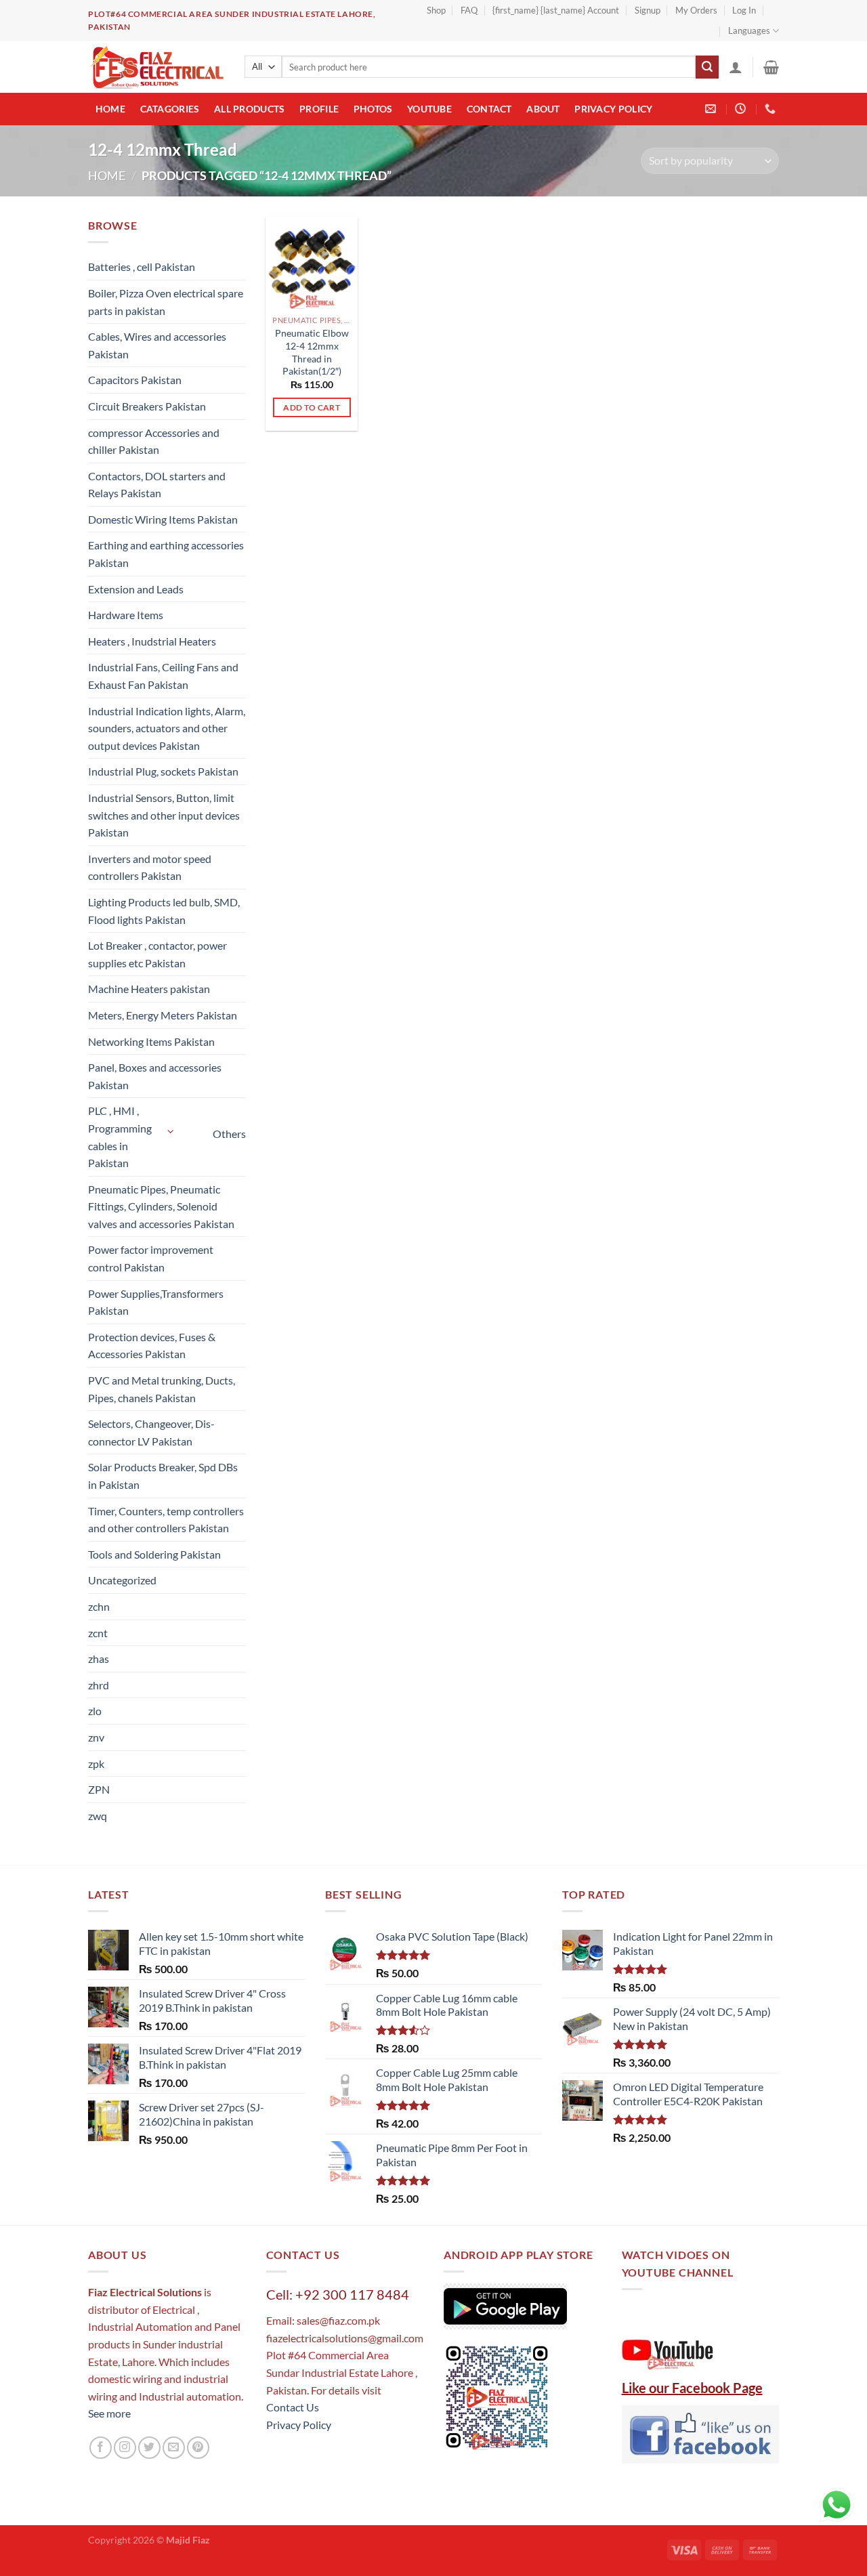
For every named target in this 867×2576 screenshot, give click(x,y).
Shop (436, 10)
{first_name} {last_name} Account (556, 10)
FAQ (469, 10)
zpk (96, 1764)
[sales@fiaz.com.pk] (712, 109)
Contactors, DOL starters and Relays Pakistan (157, 485)
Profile (319, 109)
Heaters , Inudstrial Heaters (152, 641)
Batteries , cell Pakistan (142, 267)
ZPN (99, 1789)
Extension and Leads (136, 589)
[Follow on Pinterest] (198, 2448)
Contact (489, 109)
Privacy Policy (613, 109)
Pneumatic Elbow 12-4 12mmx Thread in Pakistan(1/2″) (312, 352)
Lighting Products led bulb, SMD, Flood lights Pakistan (164, 911)
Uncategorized (122, 1580)
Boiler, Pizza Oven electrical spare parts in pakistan (166, 302)
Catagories (170, 109)
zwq (98, 1816)
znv (96, 1737)
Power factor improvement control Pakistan (151, 1258)
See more (109, 2413)
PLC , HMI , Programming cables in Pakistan (120, 1137)
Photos (373, 109)
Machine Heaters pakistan (149, 989)
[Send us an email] (174, 2448)
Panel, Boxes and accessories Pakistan (155, 1076)
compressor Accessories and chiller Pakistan (154, 441)
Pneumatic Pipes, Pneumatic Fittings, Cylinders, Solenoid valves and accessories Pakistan (161, 1206)
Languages (749, 30)
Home (110, 109)
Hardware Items (126, 615)
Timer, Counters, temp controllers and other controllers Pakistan (166, 1520)
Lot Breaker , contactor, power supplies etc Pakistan (157, 954)
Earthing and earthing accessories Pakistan (166, 554)
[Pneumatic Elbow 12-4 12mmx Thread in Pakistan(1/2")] (312, 263)
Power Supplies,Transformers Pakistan (156, 1302)
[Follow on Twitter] (149, 2448)
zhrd (99, 1685)
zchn (99, 1606)
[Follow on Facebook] (101, 2448)
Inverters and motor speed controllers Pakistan (150, 867)
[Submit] (707, 67)
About (543, 109)
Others (229, 1134)
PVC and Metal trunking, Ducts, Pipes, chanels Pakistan (162, 1389)
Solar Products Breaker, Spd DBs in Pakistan (163, 1476)
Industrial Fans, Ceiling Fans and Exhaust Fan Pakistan (163, 676)
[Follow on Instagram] (125, 2448)
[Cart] (771, 67)
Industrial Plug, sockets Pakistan (163, 771)
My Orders (696, 10)
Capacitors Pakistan (135, 380)
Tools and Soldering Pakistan (154, 1554)
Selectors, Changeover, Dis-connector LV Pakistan (151, 1432)
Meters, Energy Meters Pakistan (163, 1015)
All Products (249, 109)
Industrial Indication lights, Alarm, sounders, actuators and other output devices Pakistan (167, 728)
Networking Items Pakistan (151, 1041)
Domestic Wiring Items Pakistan (163, 519)
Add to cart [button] (312, 407)
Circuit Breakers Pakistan (147, 406)
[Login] (736, 67)
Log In (744, 10)
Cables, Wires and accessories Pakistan (157, 345)
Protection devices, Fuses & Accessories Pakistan (152, 1346)
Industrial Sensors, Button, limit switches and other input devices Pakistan (164, 815)
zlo (95, 1711)
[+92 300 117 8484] (772, 109)
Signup (648, 10)
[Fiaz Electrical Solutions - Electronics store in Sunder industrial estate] (156, 67)
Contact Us (293, 2407)
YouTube (429, 109)
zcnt (98, 1633)
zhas (99, 1659)
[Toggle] (171, 1132)
